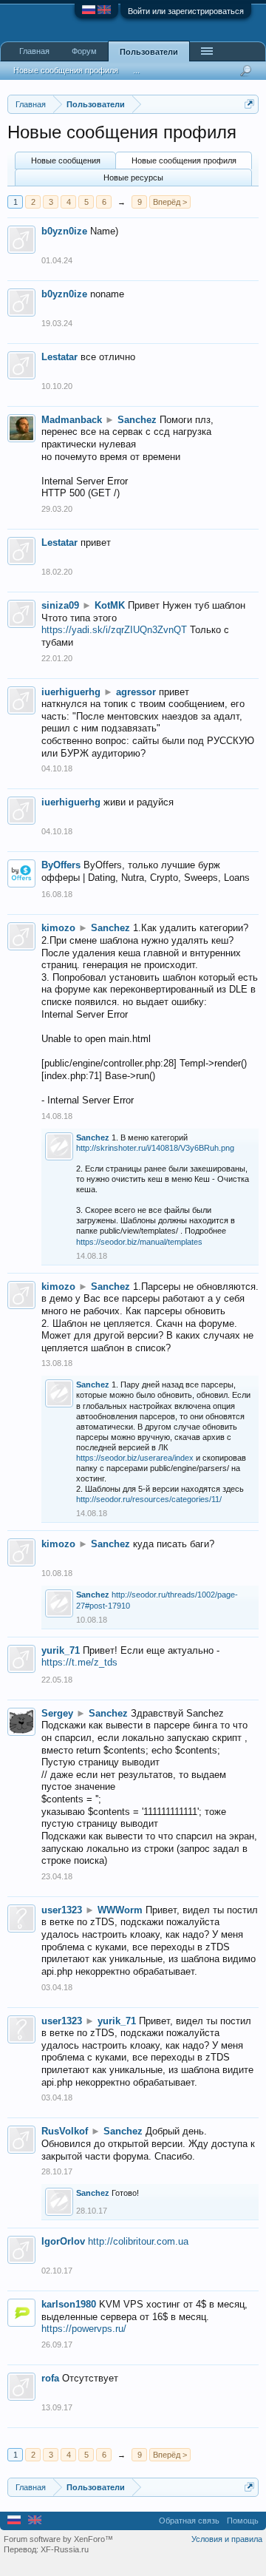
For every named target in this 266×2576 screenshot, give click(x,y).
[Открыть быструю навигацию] (249, 104)
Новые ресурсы (133, 178)
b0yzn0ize (64, 231)
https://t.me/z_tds (79, 1662)
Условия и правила (227, 2539)
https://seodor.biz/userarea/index (135, 1458)
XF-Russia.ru (65, 2549)
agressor (136, 692)
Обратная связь (189, 2521)
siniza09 (60, 605)
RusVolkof (65, 2131)
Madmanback (72, 420)
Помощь (243, 2521)
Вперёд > (170, 202)
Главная (34, 51)
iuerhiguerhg (71, 692)
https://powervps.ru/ (84, 2329)
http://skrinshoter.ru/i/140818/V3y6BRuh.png (155, 1148)
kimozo (58, 928)
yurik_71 (61, 1650)
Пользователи (149, 52)
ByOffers (61, 865)
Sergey (57, 1713)
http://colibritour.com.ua (138, 2241)
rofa (50, 2378)
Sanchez (137, 420)
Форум (84, 51)
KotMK (110, 605)
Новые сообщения (66, 160)
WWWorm (120, 1910)
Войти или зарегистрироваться (186, 11)
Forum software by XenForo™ (58, 2539)
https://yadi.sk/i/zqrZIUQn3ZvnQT (114, 630)
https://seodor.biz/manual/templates (139, 1242)
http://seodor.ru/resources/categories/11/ (149, 1499)
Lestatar (59, 357)
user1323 (62, 1910)
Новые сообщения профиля (184, 160)
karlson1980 (69, 2304)
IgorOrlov (63, 2241)
